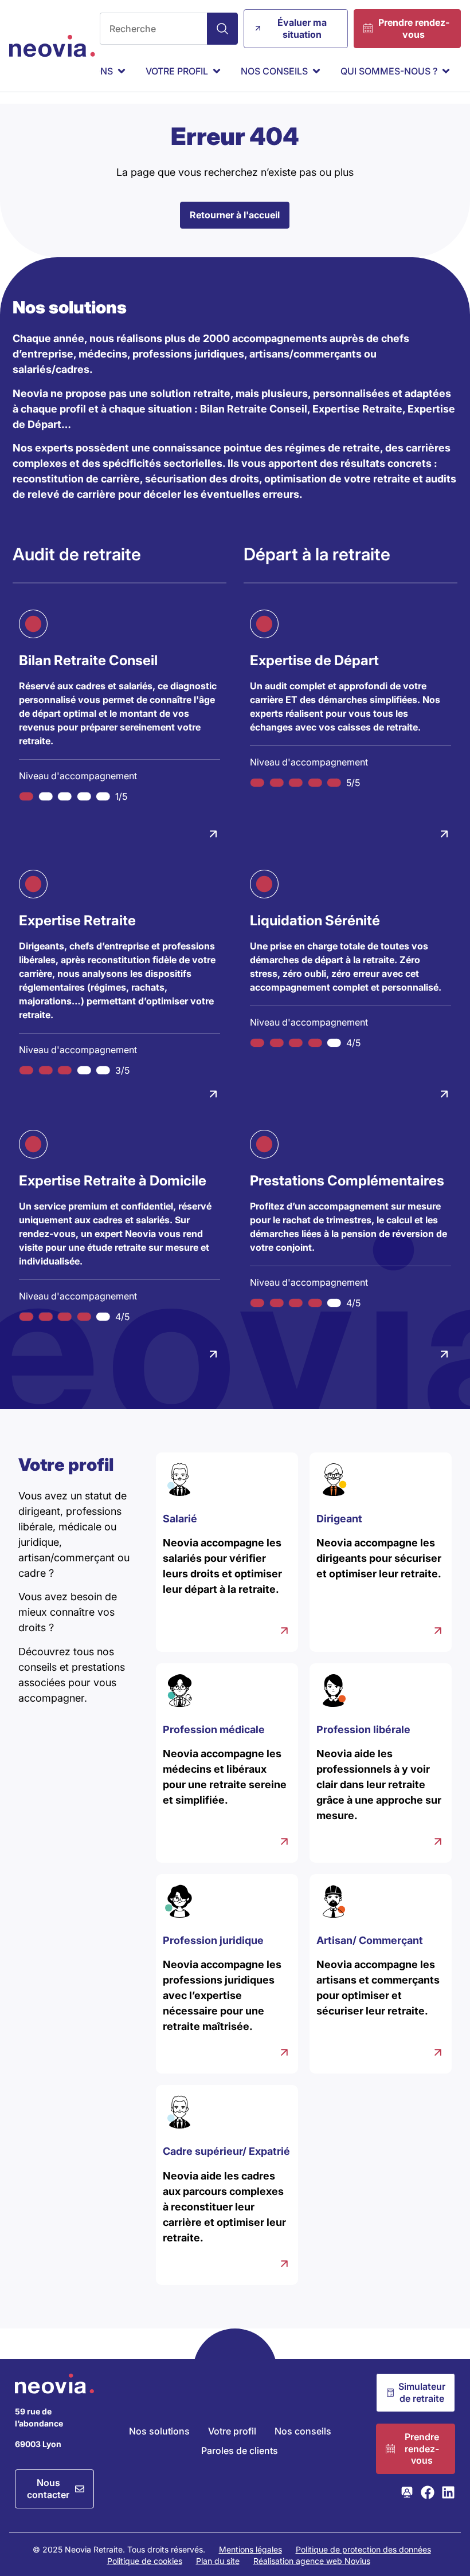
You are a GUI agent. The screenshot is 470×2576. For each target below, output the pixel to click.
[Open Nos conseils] (316, 71)
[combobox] (154, 29)
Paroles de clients (240, 2451)
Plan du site (218, 2561)
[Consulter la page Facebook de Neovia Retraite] (428, 2492)
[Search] (222, 29)
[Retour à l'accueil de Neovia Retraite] (52, 46)
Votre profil (232, 2431)
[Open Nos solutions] (122, 71)
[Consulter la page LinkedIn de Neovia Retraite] (448, 2492)
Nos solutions (159, 2431)
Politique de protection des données (363, 2549)
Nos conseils (303, 2431)
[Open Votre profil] (217, 71)
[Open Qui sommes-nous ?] (446, 71)
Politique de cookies (145, 2561)
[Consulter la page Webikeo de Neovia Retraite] (407, 2492)
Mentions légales (250, 2549)
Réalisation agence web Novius (312, 2561)
